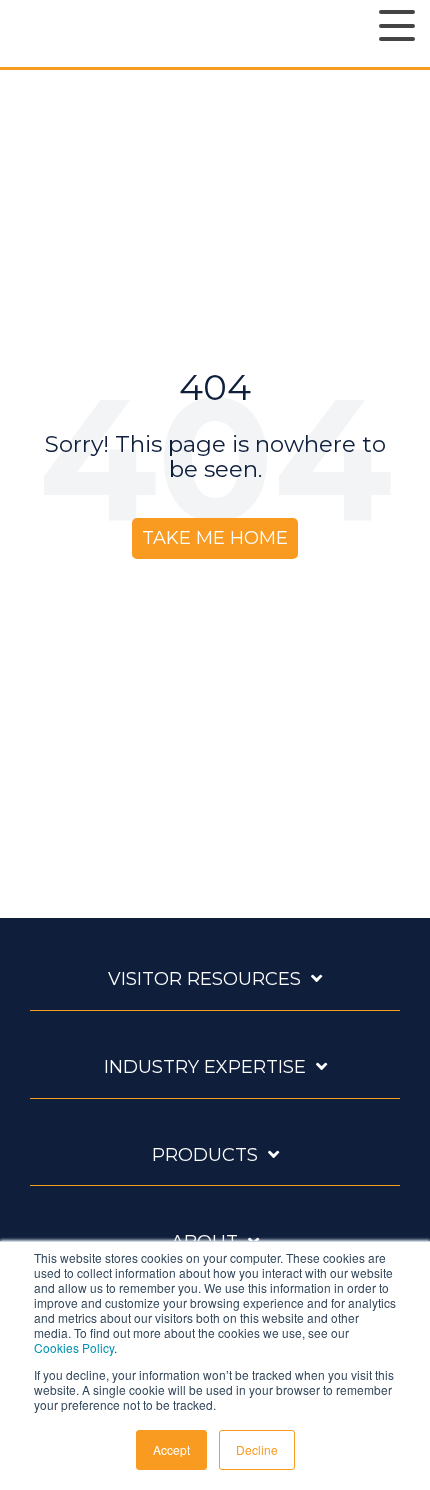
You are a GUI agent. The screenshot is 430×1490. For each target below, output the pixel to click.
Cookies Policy (74, 1347)
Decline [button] (257, 1449)
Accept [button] (171, 1449)
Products (205, 1155)
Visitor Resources (204, 979)
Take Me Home (215, 538)
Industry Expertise (205, 1067)
